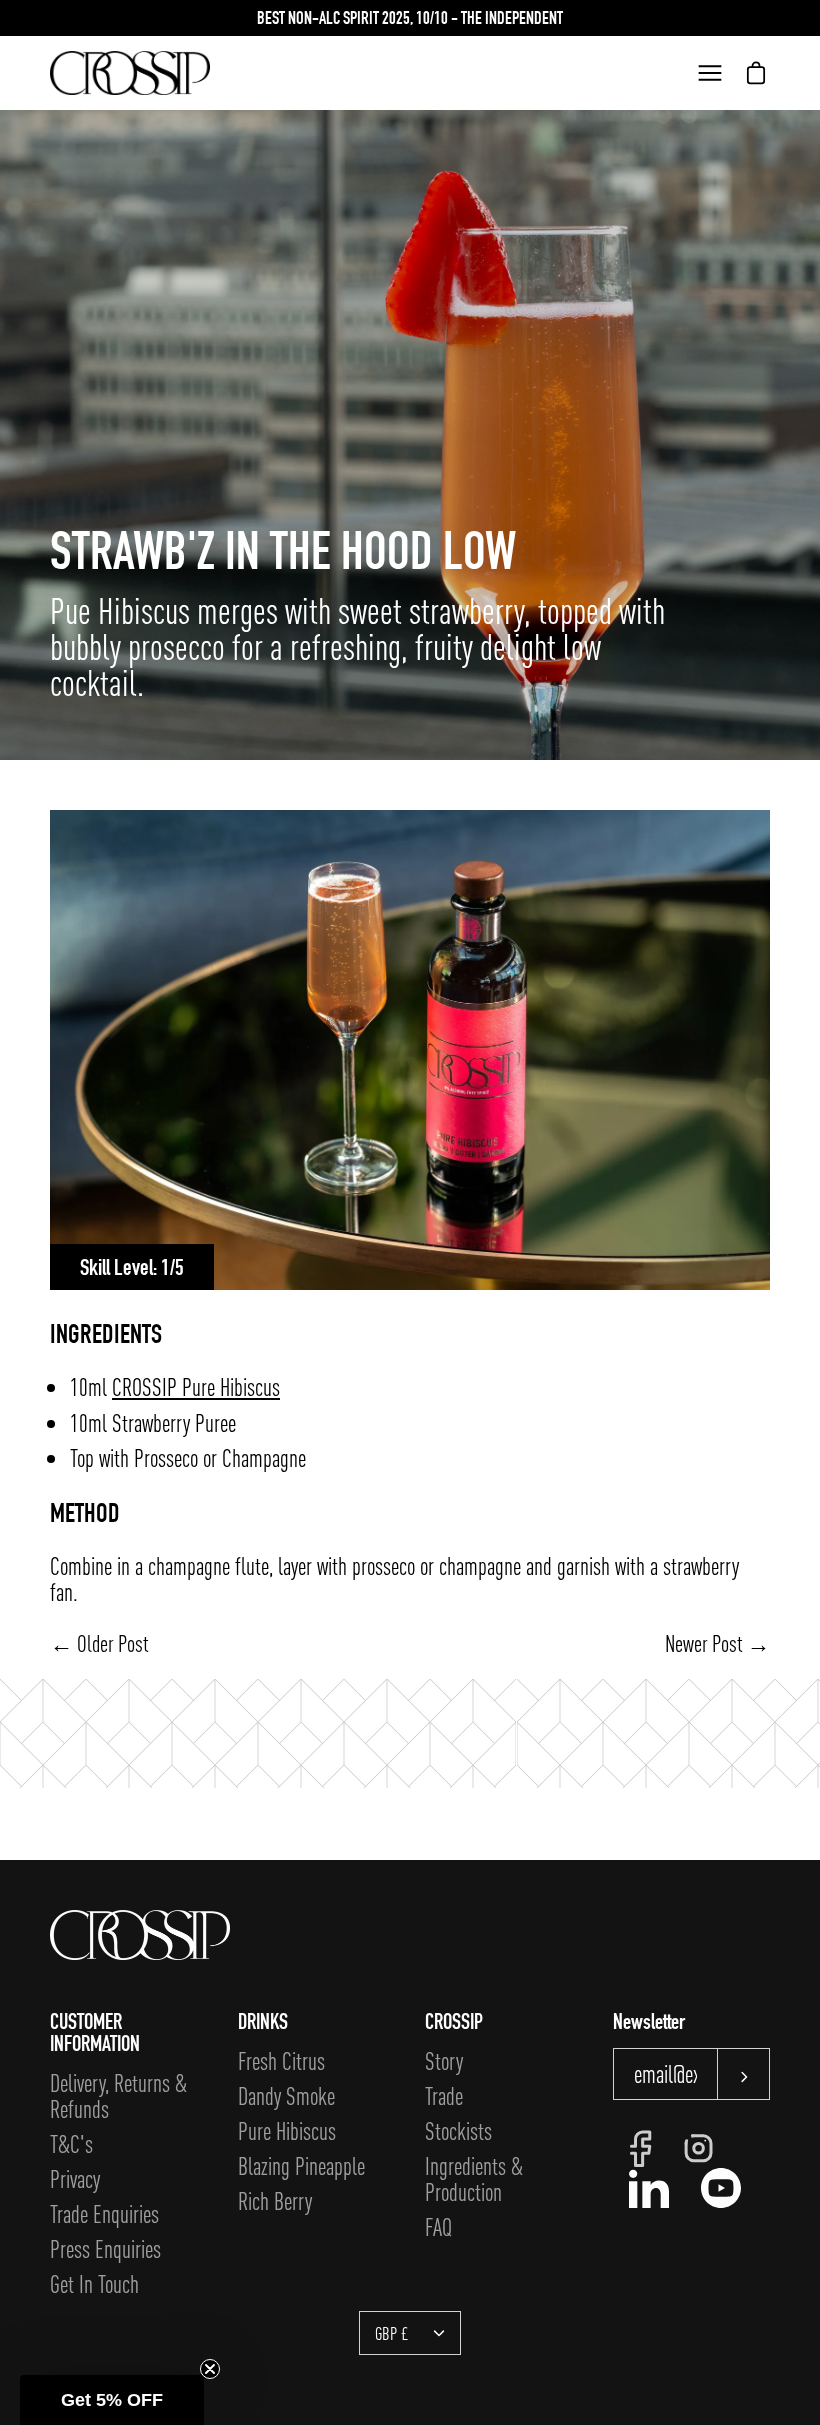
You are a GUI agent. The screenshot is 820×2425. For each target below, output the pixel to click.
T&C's (71, 2143)
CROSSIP (454, 2021)
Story (444, 2060)
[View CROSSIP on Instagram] (698, 2148)
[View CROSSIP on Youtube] (721, 2188)
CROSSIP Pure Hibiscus (196, 1386)
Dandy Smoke (286, 2095)
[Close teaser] (210, 2369)
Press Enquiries (105, 2248)
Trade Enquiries (104, 2213)
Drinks (263, 2021)
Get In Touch (94, 2283)
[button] (112, 2400)
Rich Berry (275, 2200)
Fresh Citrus (281, 2060)
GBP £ (391, 2333)
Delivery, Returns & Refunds (118, 2095)
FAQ (438, 2226)
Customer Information (95, 2032)
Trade (444, 2095)
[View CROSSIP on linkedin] (649, 2188)
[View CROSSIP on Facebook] (640, 2149)
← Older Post (99, 1643)
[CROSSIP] (130, 73)
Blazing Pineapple (301, 2165)
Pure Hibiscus (287, 2130)
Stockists (458, 2130)
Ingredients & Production (474, 2178)
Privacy (75, 2178)
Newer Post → (717, 1643)
